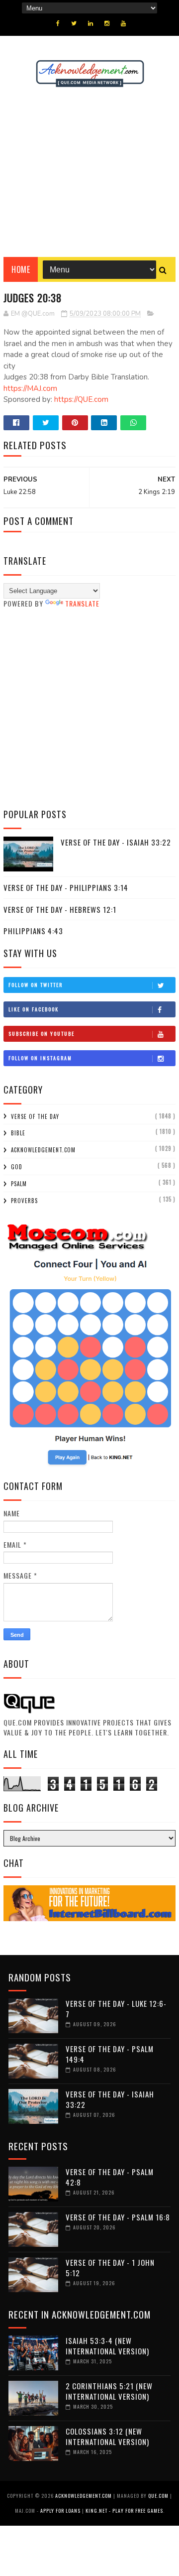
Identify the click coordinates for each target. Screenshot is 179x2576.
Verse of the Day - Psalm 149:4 (110, 2054)
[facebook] (58, 23)
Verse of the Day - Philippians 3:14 (66, 887)
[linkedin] (90, 23)
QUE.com (158, 2496)
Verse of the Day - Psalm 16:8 (118, 2217)
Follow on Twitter (36, 985)
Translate (82, 603)
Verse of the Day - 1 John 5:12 (110, 2268)
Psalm (19, 1184)
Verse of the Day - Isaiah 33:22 (116, 842)
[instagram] (107, 23)
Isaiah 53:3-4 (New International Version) (107, 2346)
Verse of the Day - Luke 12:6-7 (116, 2009)
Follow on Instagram (40, 1058)
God (17, 1167)
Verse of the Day (35, 1116)
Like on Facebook (34, 1009)
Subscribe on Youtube (42, 1034)
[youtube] (123, 23)
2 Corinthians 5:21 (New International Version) (109, 2391)
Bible (18, 1133)
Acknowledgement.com (43, 1150)
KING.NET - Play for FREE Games (124, 2511)
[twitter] (74, 23)
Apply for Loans (60, 2511)
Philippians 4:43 (33, 931)
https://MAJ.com (30, 388)
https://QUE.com (81, 399)
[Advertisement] (89, 172)
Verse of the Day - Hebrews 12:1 (60, 909)
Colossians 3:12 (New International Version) (107, 2436)
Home (21, 269)
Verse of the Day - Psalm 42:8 (110, 2177)
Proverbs (24, 1201)
